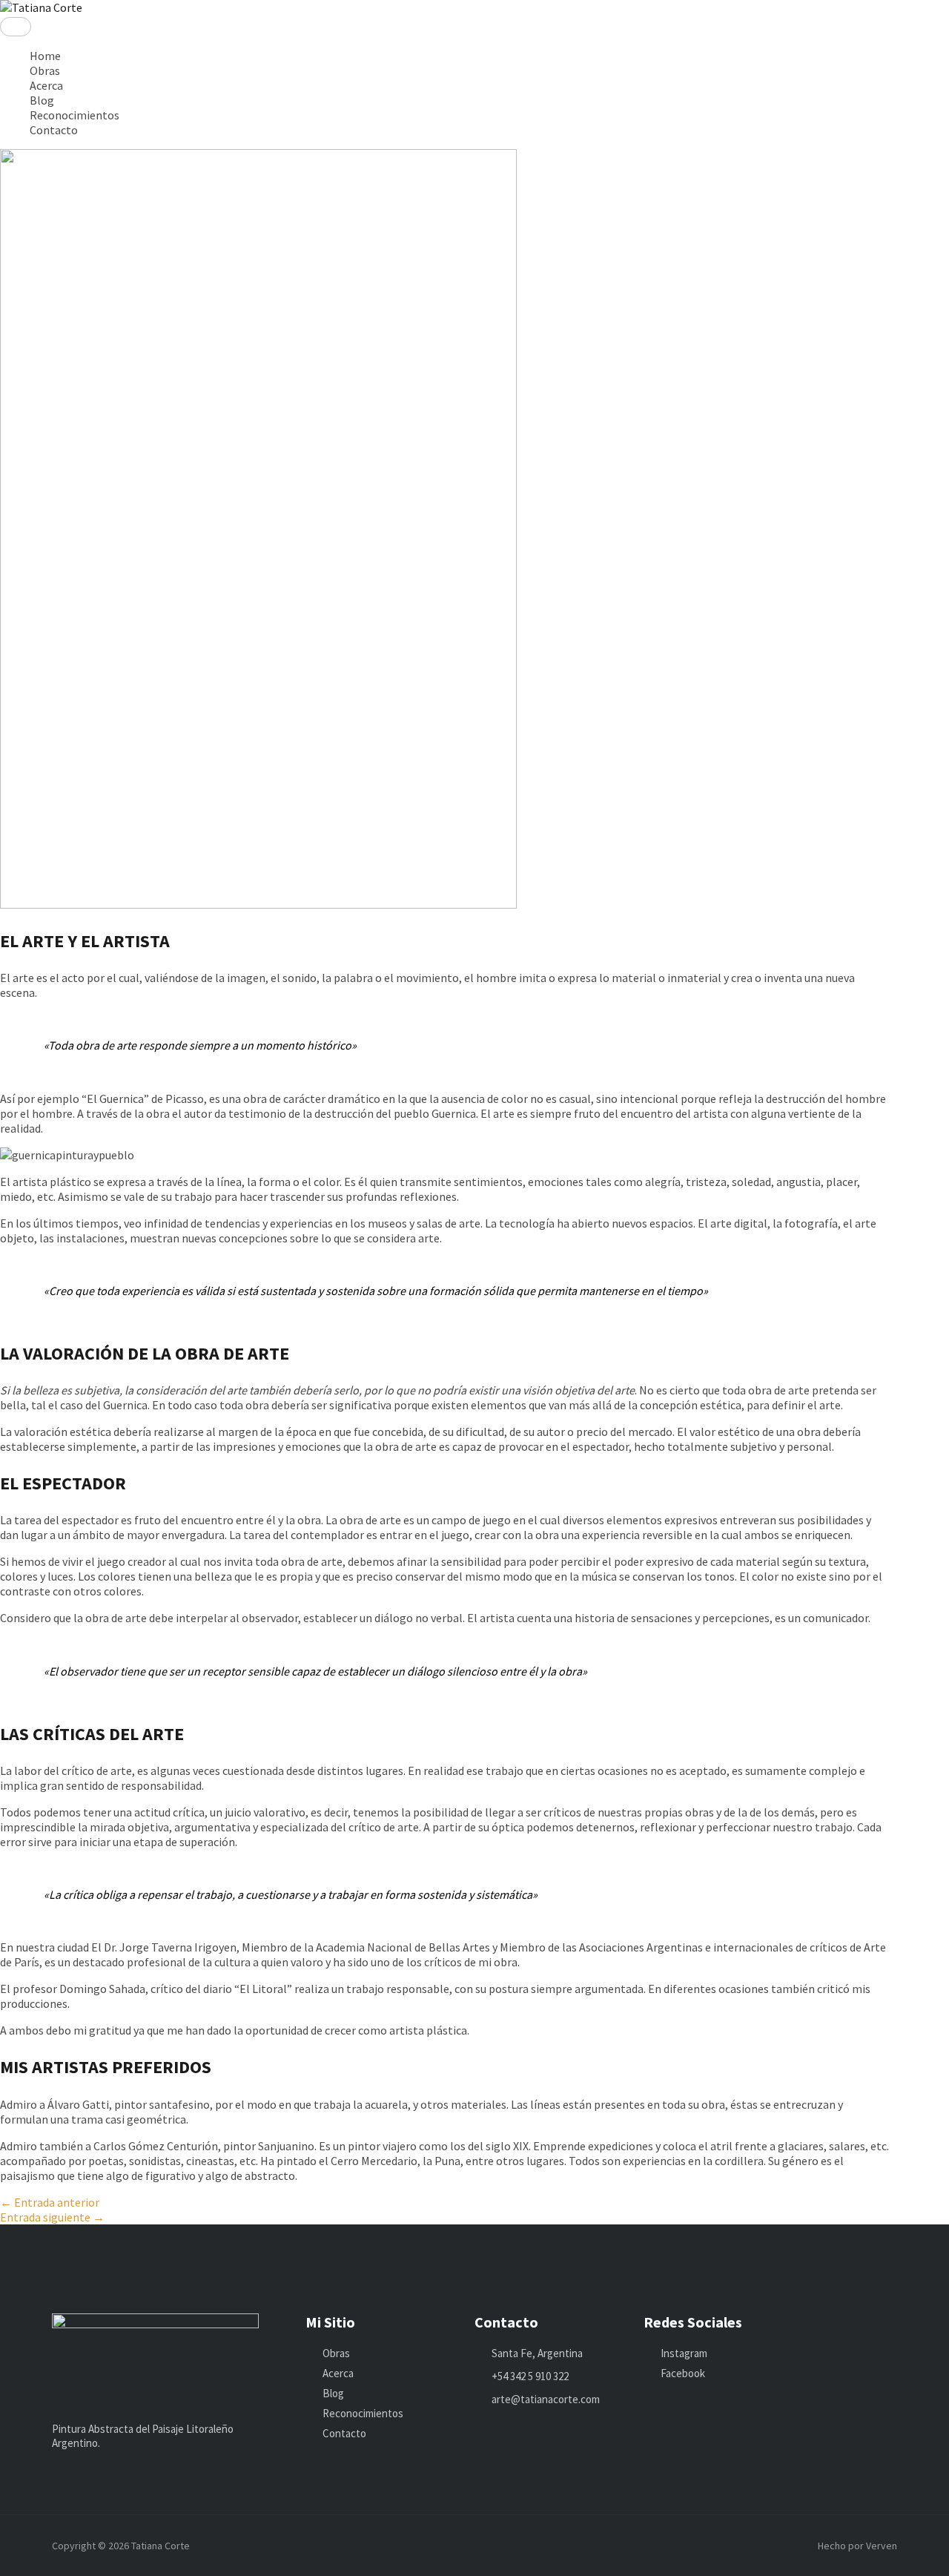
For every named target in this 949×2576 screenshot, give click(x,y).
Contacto (54, 130)
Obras (45, 70)
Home (45, 56)
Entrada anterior (50, 2202)
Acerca (46, 85)
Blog (42, 100)
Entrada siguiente (52, 2217)
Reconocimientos (75, 115)
